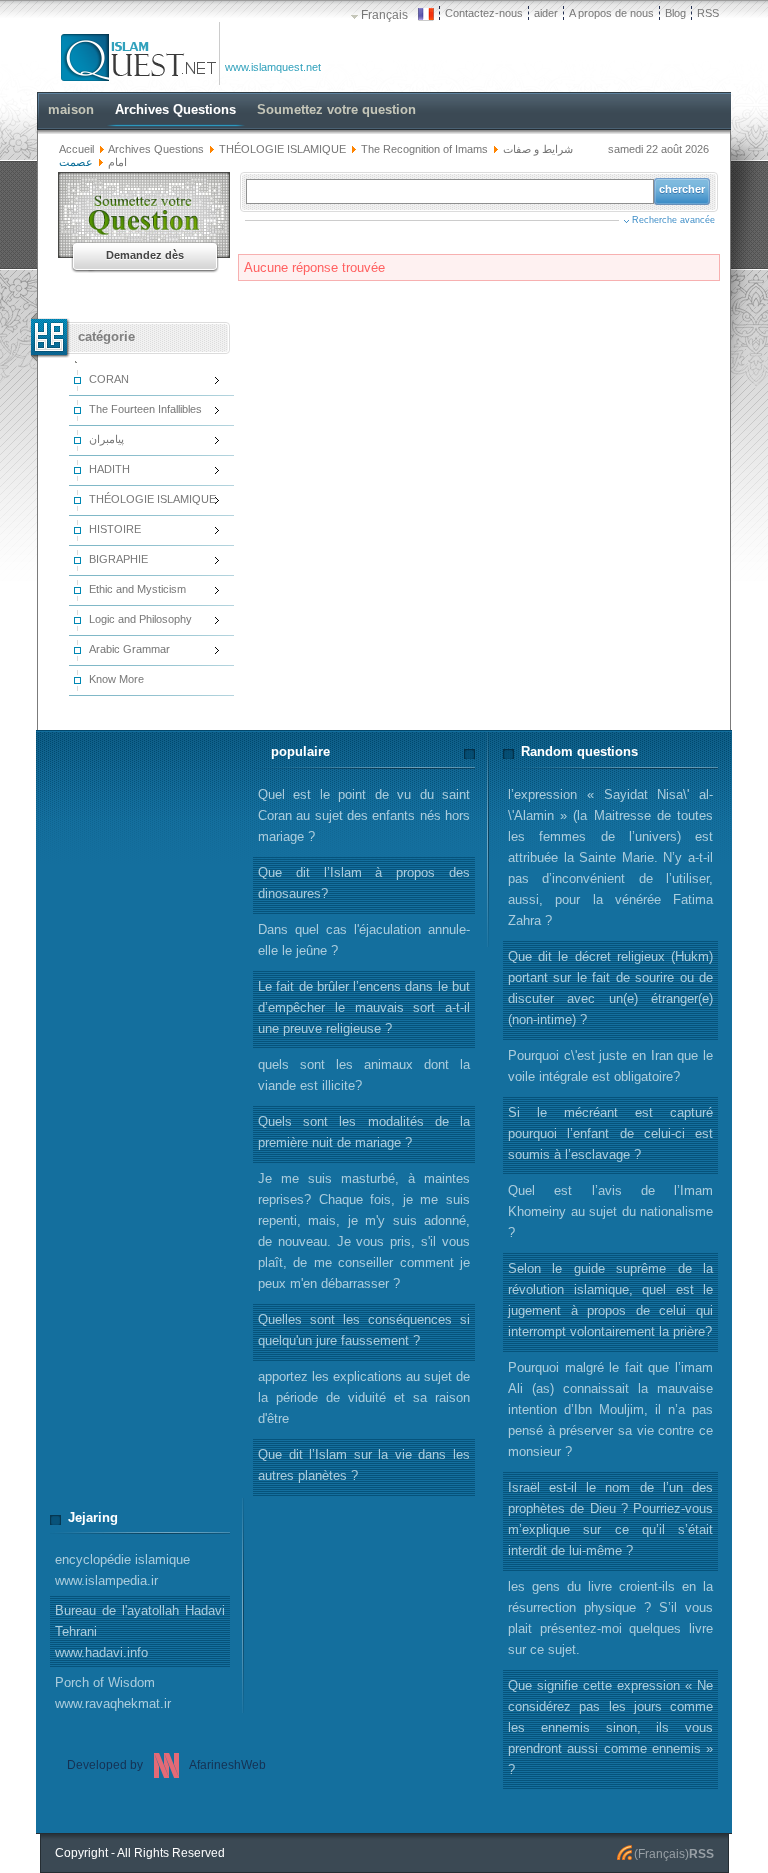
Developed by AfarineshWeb (166, 1765)
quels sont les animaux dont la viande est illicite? (364, 1075)
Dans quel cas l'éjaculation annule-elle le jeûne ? (364, 940)
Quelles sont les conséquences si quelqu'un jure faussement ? (364, 1330)
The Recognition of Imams (424, 149)
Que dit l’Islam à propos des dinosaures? (364, 883)
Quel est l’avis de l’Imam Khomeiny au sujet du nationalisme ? (610, 1211)
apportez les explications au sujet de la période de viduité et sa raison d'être (364, 1397)
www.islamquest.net (273, 67)
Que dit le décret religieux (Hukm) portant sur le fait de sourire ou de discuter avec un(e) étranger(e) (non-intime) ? (610, 988)
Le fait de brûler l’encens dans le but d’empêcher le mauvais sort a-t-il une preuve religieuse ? (364, 1007)
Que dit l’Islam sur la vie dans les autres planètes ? (364, 1465)
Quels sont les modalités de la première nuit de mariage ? (364, 1132)
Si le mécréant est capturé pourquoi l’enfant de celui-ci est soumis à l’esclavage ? (610, 1133)
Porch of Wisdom (113, 1693)
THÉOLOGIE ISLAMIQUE (282, 149)
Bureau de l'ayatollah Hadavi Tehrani (140, 1631)
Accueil (76, 149)
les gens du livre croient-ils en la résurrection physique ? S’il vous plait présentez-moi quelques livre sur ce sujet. (610, 1618)
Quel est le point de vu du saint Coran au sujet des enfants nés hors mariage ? (364, 815)
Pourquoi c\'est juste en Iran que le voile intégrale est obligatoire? (610, 1066)
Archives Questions (156, 149)
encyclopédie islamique (122, 1570)
